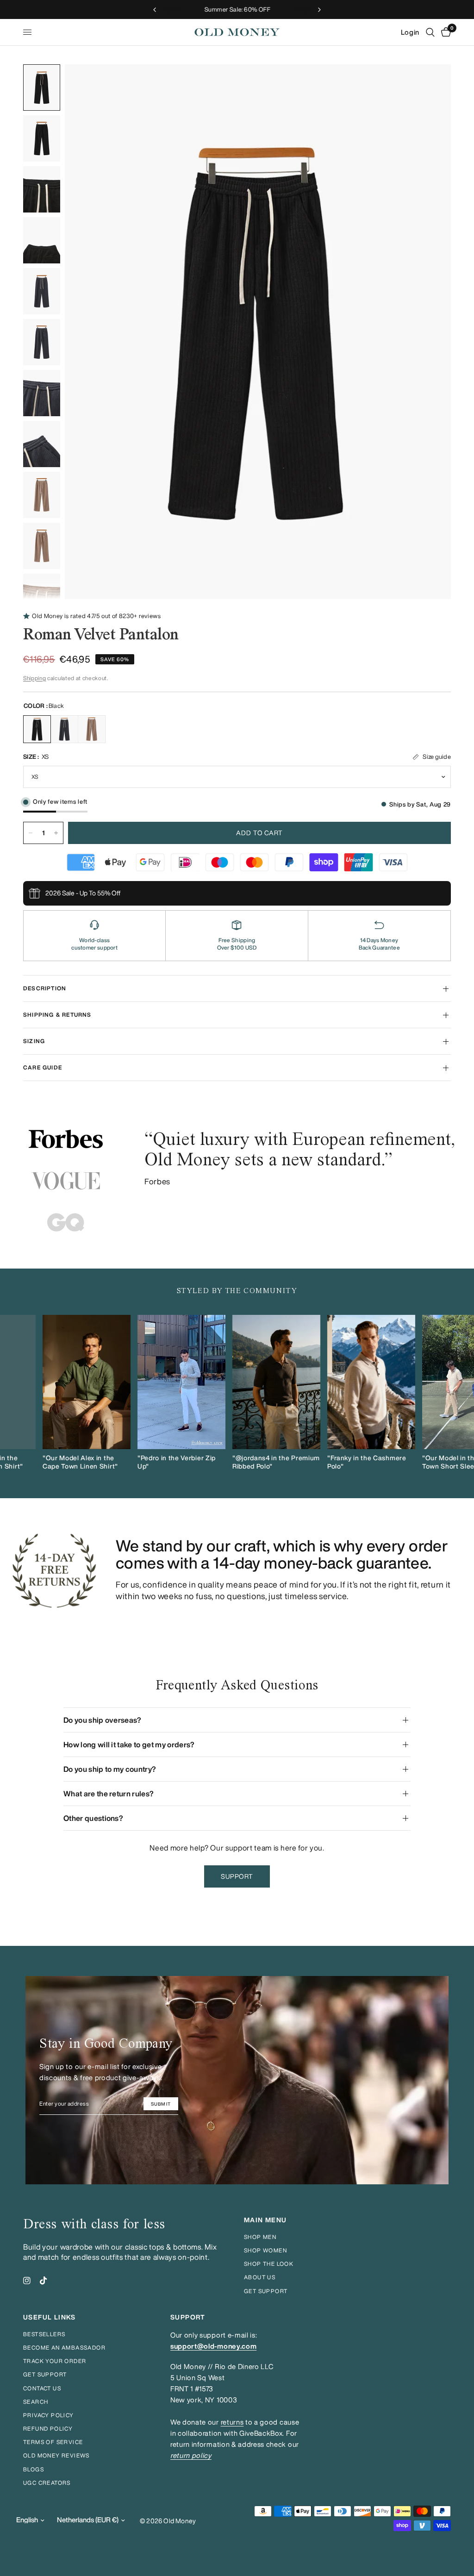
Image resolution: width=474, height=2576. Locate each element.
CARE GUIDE (43, 1067)
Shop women (265, 2250)
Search (36, 2402)
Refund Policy (48, 2429)
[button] (237, 1876)
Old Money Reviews (56, 2455)
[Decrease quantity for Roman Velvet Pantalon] (31, 833)
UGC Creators (47, 2483)
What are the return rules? (109, 1794)
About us (260, 2277)
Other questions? (93, 1818)
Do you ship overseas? (103, 1720)
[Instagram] (27, 2281)
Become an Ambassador (64, 2348)
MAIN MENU (265, 2220)
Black (37, 729)
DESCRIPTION (45, 988)
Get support (266, 2291)
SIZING (34, 1041)
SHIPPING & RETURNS (57, 1015)
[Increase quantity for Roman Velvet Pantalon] (56, 833)
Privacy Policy (49, 2415)
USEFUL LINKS (50, 2317)
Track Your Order (55, 2361)
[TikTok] (44, 2281)
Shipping (34, 678)
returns (232, 2422)
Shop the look (269, 2264)
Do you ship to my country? (110, 1769)
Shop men (260, 2237)
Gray (64, 729)
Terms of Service (53, 2442)
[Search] (430, 32)
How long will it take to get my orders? (129, 1744)
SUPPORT (188, 2317)
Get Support (45, 2374)
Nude (92, 729)
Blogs (34, 2469)
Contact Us (42, 2388)
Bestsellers (44, 2334)
